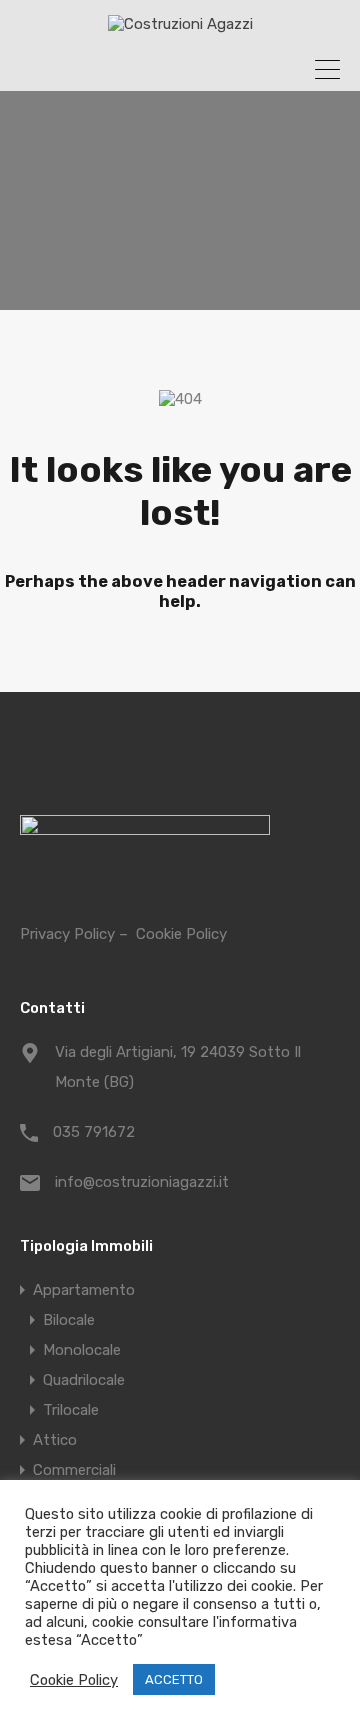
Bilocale (69, 1320)
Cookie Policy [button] (74, 1680)
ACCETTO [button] (174, 1679)
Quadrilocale (84, 1380)
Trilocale (71, 1410)
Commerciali (74, 1470)
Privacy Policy (67, 934)
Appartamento (84, 1290)
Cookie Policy (181, 934)
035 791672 (94, 1132)
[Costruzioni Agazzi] (180, 24)
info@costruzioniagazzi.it (142, 1182)
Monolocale (82, 1350)
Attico (55, 1440)
